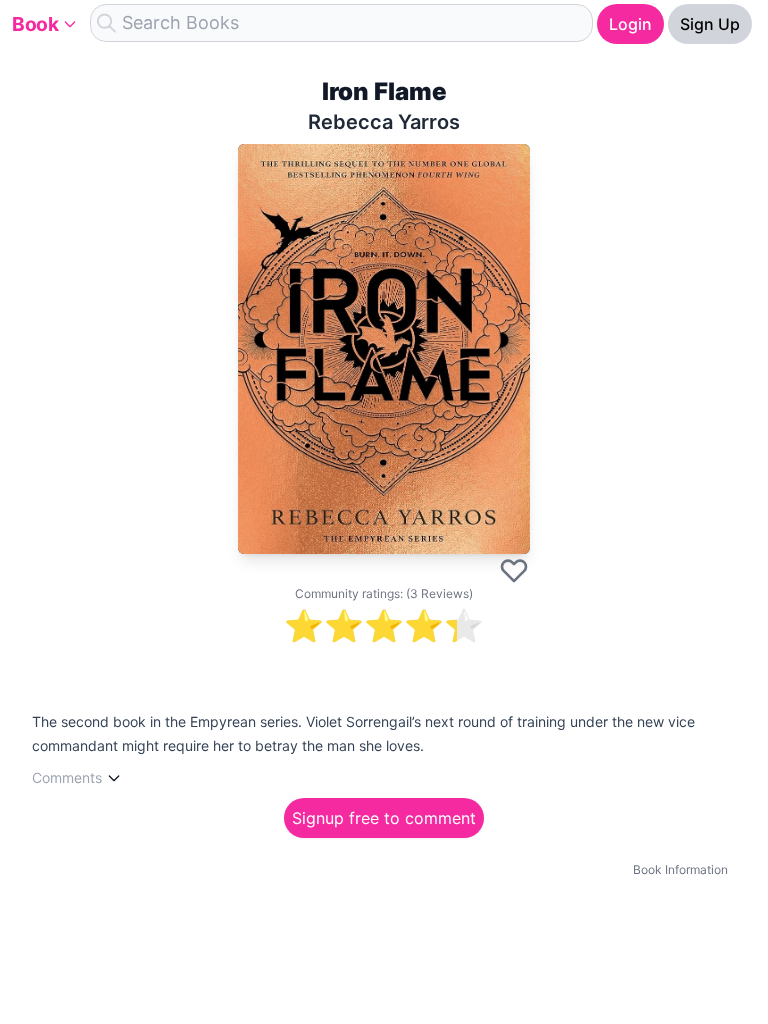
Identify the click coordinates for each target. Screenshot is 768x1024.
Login (630, 24)
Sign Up (710, 24)
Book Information (680, 869)
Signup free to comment (384, 818)
